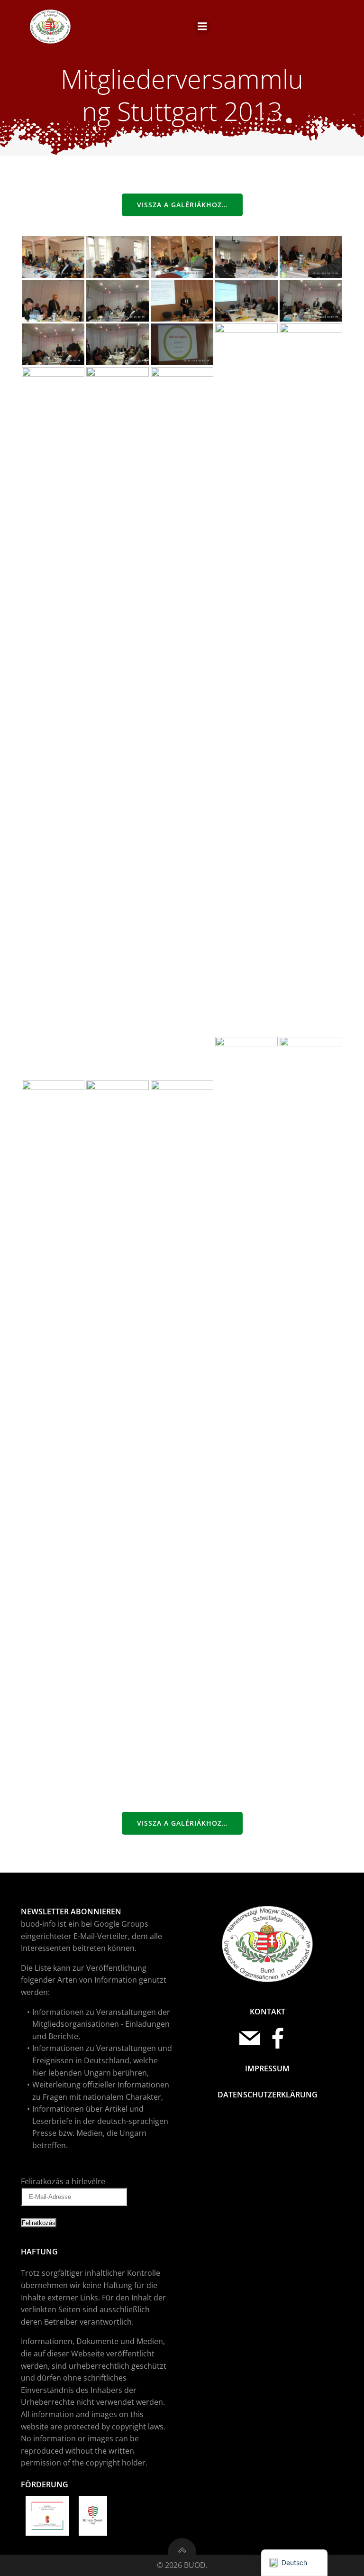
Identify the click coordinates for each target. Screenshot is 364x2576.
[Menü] (202, 27)
